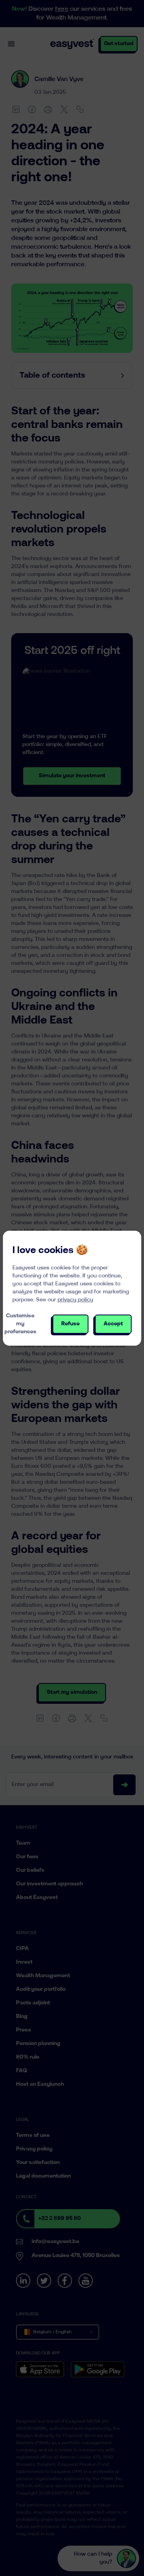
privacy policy (75, 1300)
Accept (113, 1324)
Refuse (70, 1324)
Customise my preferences (20, 1324)
